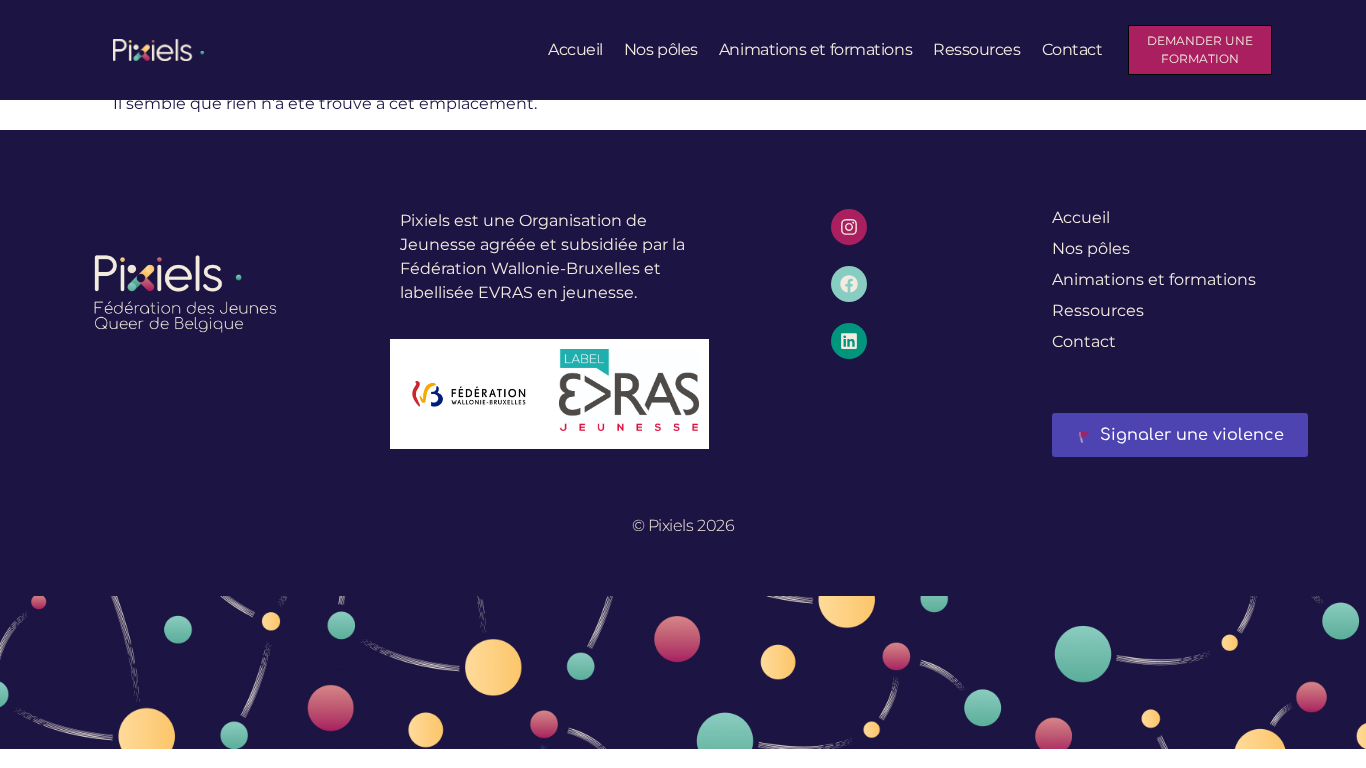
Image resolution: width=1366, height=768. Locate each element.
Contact (1072, 49)
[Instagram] (849, 227)
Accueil (575, 49)
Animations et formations (815, 49)
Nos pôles (661, 49)
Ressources (977, 49)
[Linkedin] (849, 341)
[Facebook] (849, 284)
